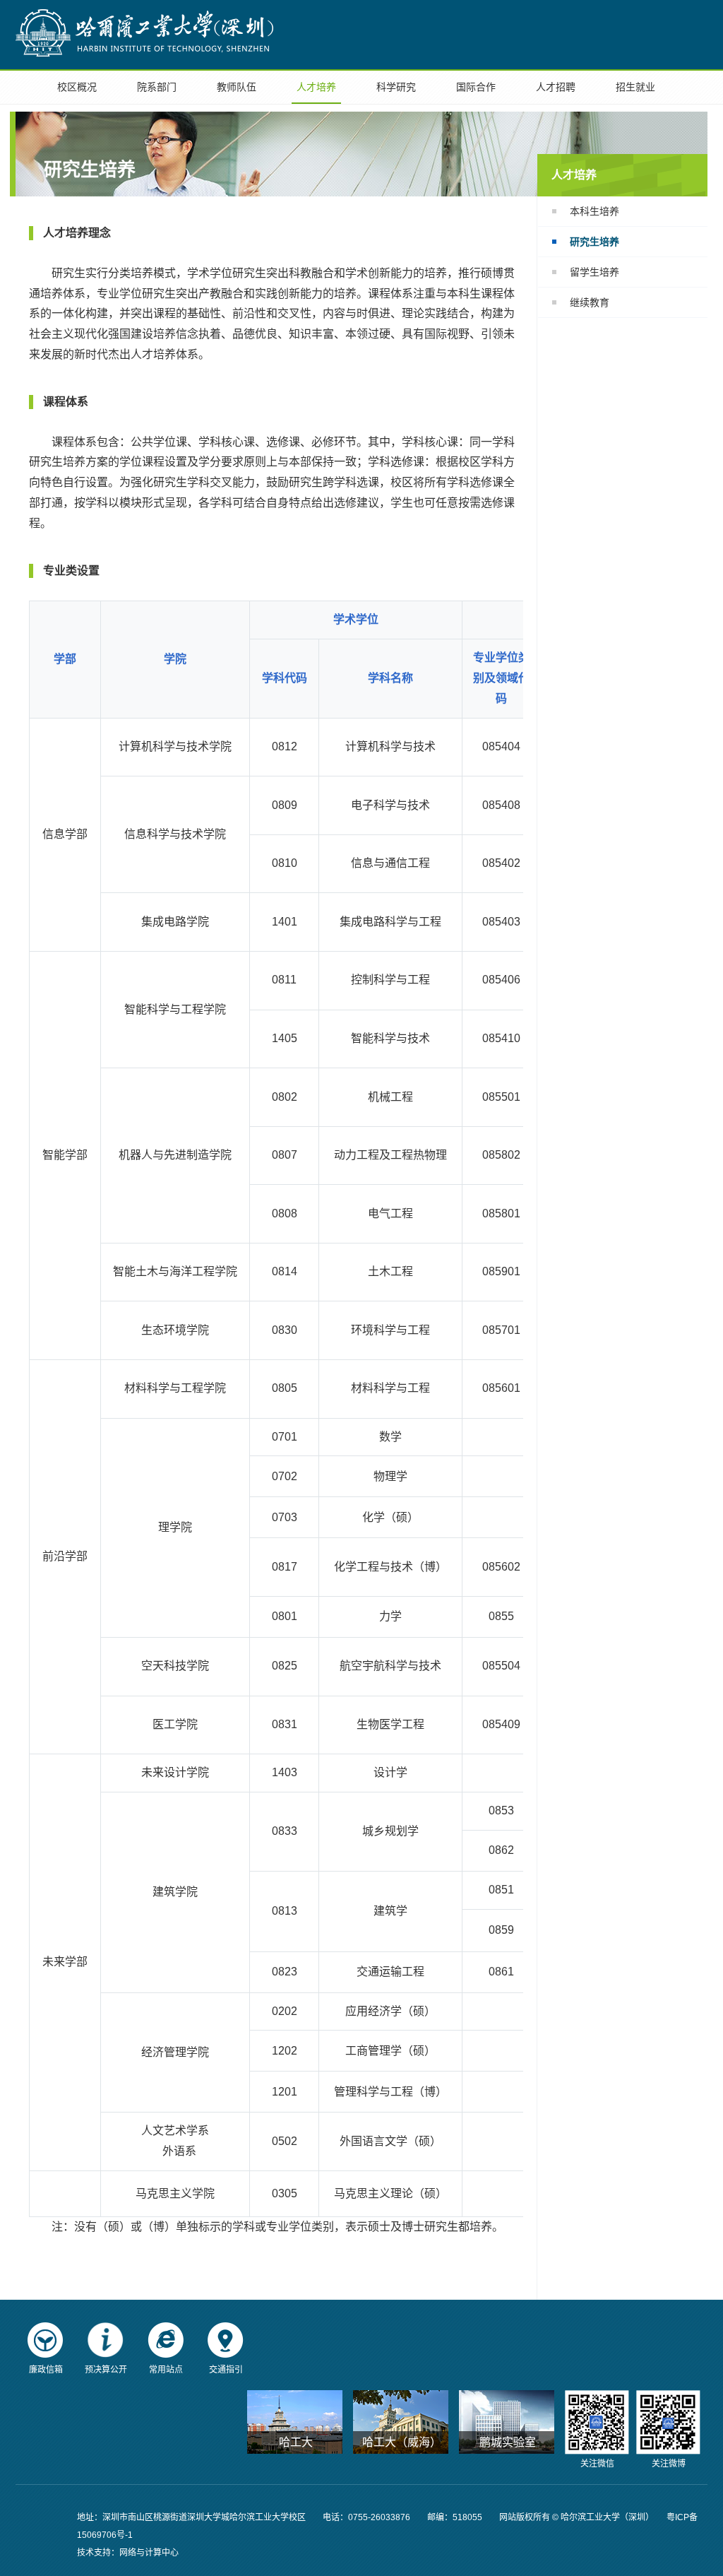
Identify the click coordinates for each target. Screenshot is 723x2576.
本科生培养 (594, 211)
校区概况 (77, 87)
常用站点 (166, 2370)
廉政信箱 (46, 2370)
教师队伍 (237, 87)
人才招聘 (556, 87)
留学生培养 (594, 272)
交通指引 (226, 2370)
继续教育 (590, 302)
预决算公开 (106, 2370)
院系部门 (157, 87)
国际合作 (476, 87)
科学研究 (396, 87)
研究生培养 (594, 242)
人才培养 (316, 87)
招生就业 (635, 87)
